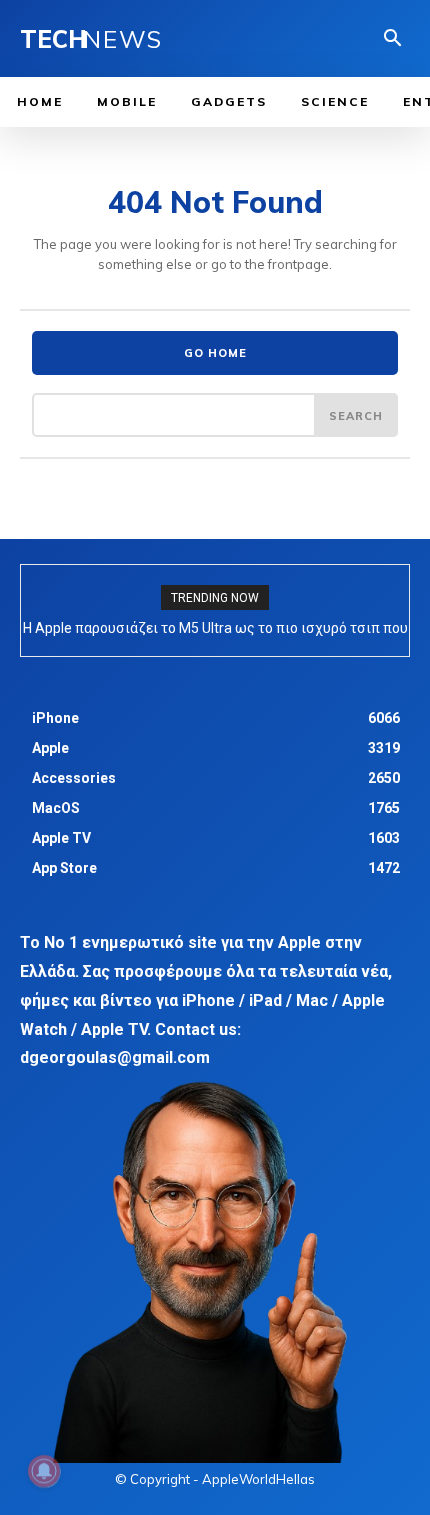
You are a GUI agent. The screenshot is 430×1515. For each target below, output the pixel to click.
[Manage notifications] (44, 1471)
